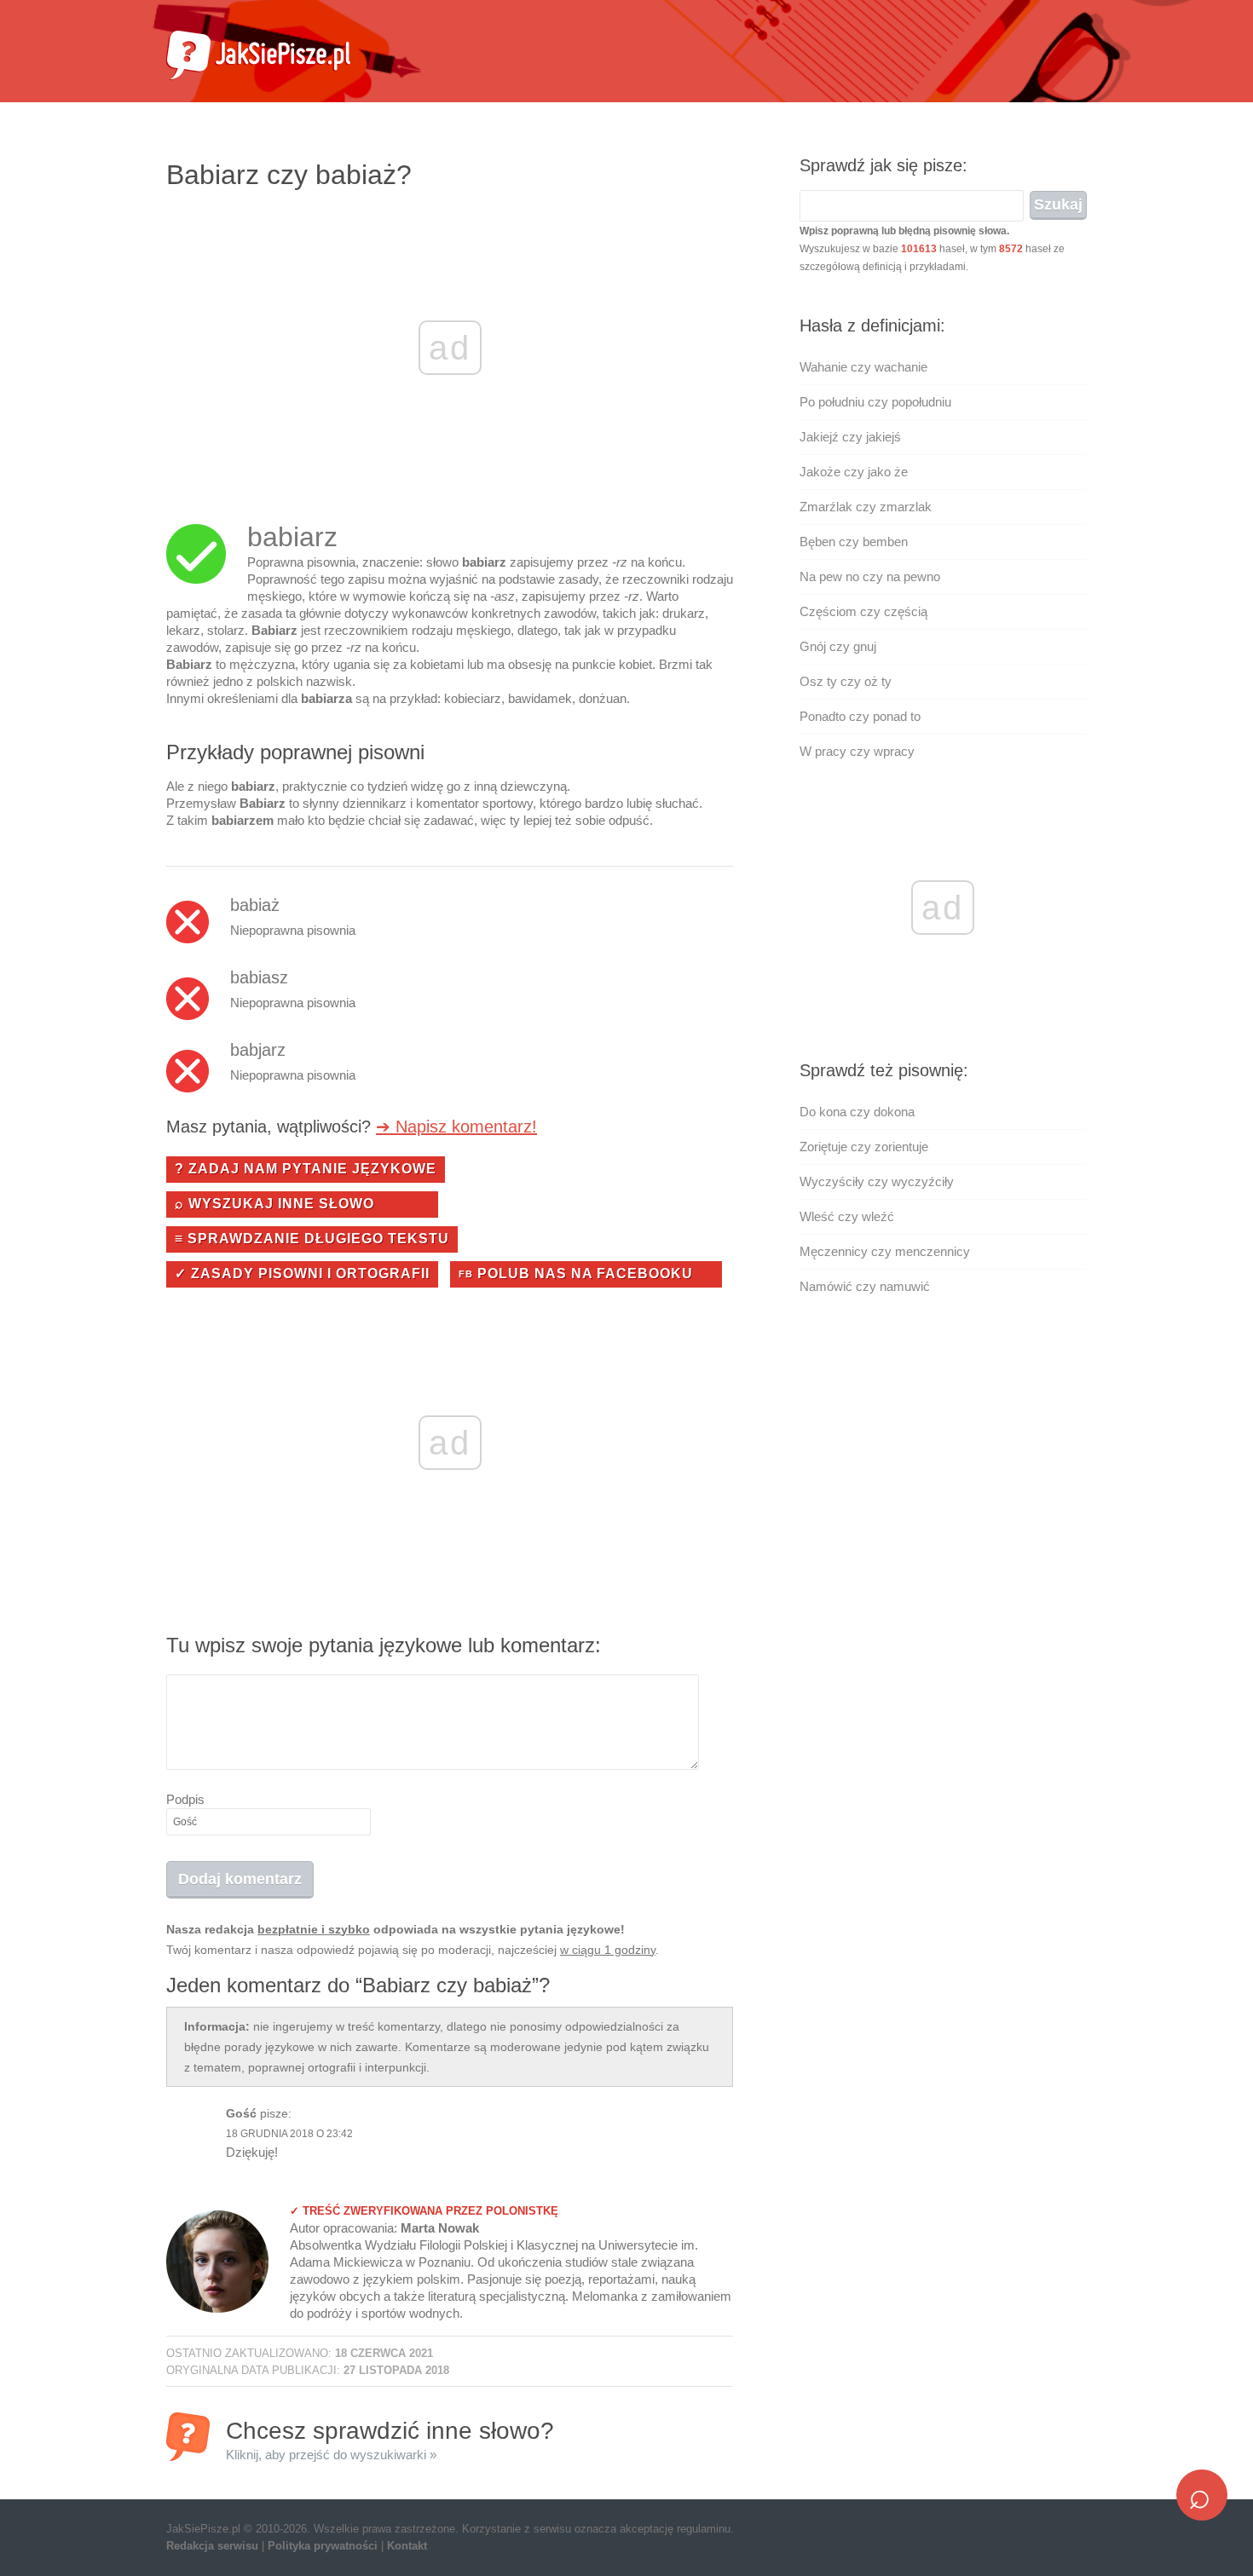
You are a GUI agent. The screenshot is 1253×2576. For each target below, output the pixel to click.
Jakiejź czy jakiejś (850, 437)
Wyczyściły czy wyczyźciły (877, 1181)
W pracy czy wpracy (857, 751)
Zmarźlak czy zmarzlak (866, 507)
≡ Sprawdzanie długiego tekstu (312, 1239)
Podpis (185, 1799)
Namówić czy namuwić (865, 1286)
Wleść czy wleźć (847, 1216)
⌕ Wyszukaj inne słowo (274, 1204)
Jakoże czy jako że (854, 472)
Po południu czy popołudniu (875, 402)
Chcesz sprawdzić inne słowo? (390, 2439)
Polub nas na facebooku (576, 1274)
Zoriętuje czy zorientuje (864, 1147)
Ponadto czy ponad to (860, 716)
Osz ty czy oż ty (846, 681)
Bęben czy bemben (854, 542)
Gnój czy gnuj (838, 646)
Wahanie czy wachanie (863, 367)
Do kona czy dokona (857, 1112)
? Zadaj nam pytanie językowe (306, 1169)
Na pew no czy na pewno (870, 576)
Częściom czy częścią (863, 611)
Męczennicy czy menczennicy (885, 1251)
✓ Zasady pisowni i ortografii (302, 1274)
